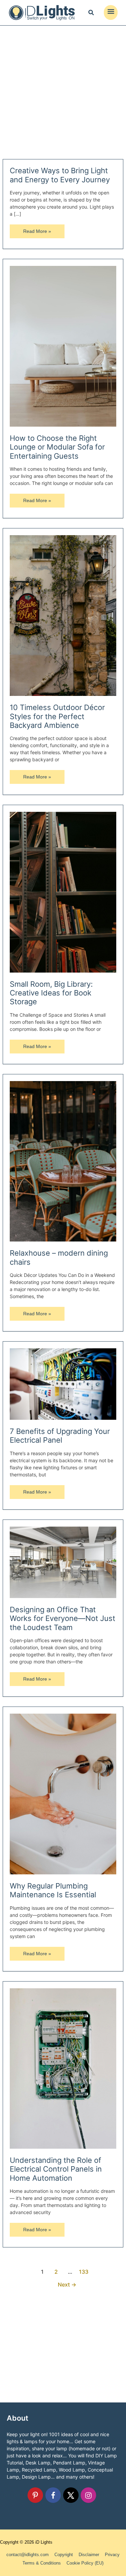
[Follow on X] (71, 2495)
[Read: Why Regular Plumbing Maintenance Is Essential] (63, 1793)
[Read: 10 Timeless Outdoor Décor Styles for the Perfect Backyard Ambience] (63, 615)
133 (84, 2272)
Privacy (112, 2555)
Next (67, 2285)
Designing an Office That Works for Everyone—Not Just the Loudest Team (62, 1618)
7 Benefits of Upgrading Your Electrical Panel (60, 1436)
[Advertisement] (63, 92)
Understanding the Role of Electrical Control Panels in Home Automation (56, 2169)
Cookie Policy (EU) (85, 2563)
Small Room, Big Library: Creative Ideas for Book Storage (51, 993)
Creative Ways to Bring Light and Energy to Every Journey (60, 175)
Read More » (37, 233)
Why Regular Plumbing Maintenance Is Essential (53, 1890)
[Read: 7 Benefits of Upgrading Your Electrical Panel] (63, 1384)
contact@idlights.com (28, 2555)
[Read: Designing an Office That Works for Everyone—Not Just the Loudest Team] (63, 1562)
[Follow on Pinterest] (35, 2495)
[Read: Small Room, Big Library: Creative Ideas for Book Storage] (63, 892)
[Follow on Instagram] (88, 2495)
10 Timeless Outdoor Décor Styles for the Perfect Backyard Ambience (57, 716)
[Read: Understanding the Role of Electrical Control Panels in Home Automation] (63, 2068)
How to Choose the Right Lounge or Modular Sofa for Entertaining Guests (57, 447)
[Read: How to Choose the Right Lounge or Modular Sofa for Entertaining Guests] (63, 346)
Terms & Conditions (42, 2563)
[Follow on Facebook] (53, 2495)
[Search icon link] (91, 13)
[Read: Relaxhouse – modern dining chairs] (63, 1161)
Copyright (64, 2555)
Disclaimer (89, 2555)
